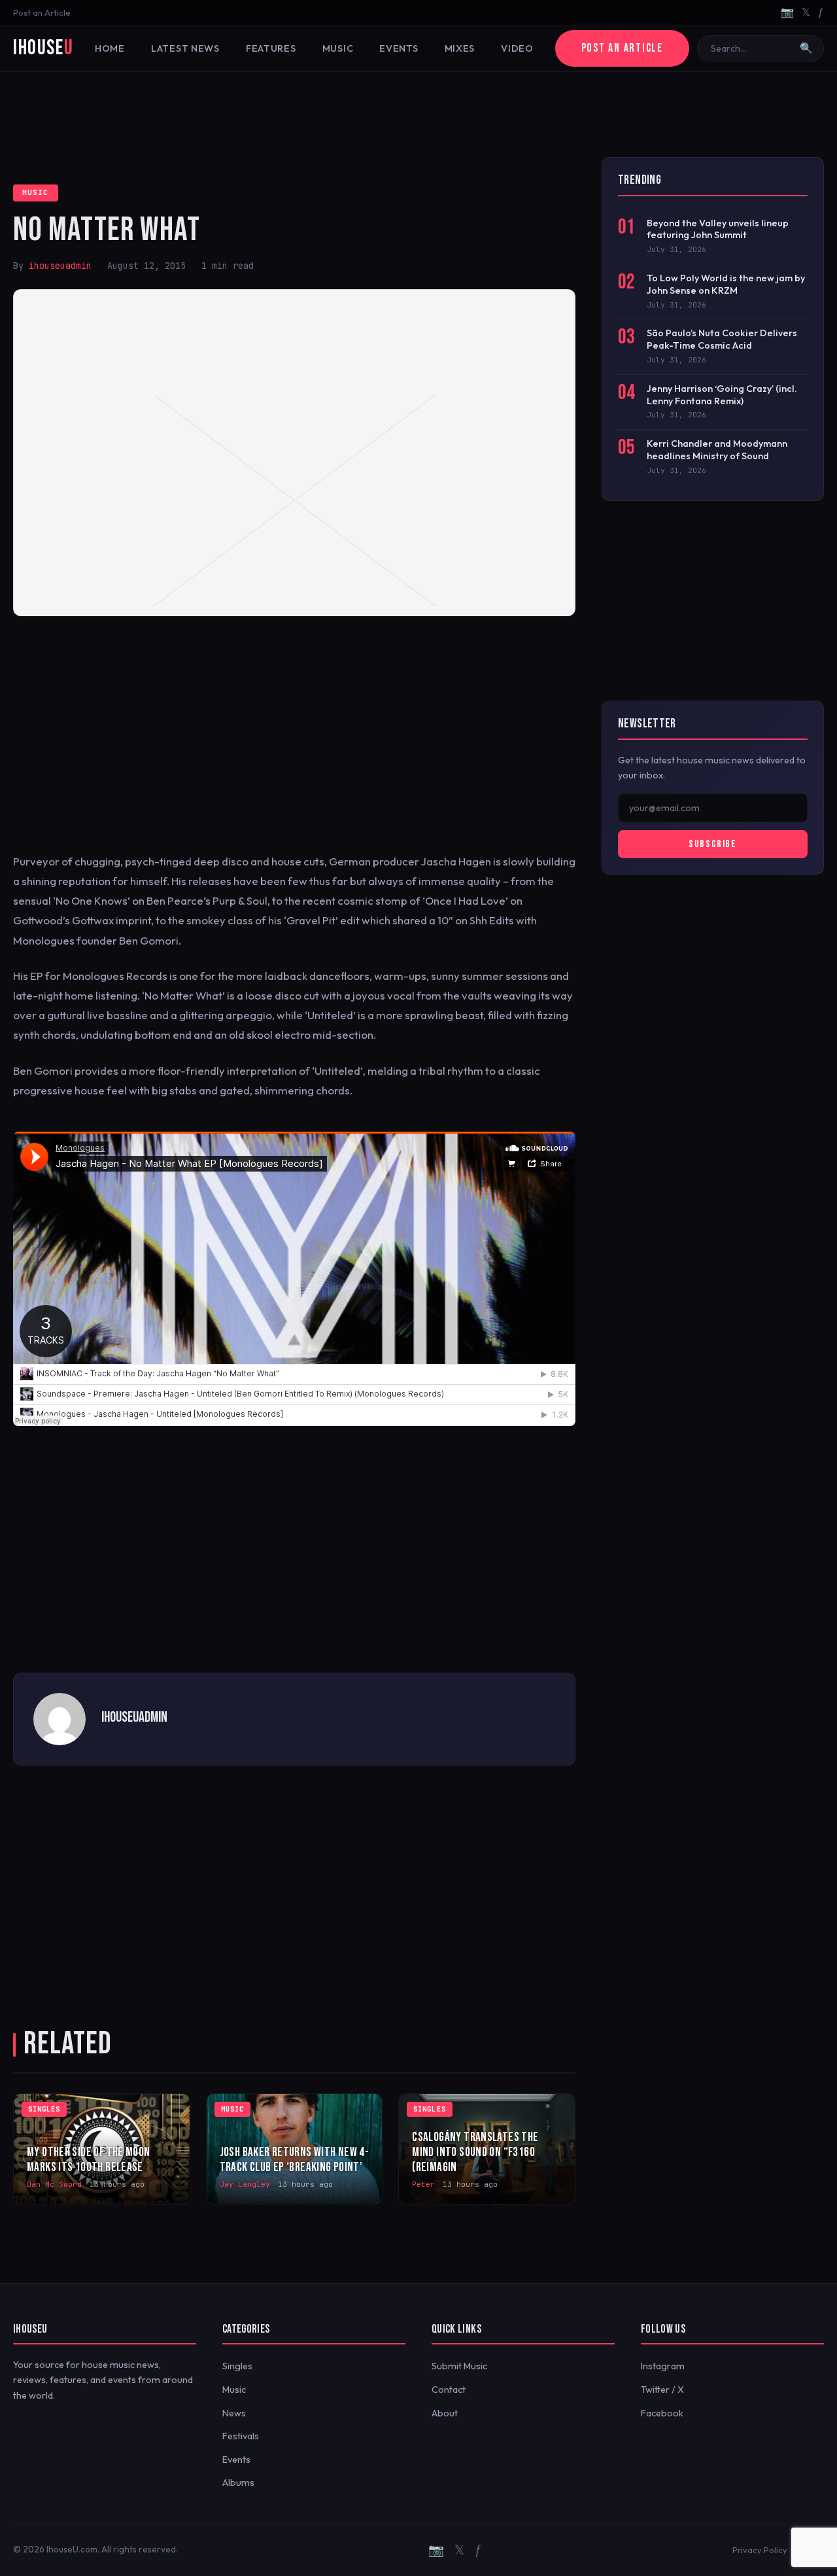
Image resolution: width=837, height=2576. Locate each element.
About (445, 2413)
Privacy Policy (760, 2550)
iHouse (43, 48)
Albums (238, 2482)
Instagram (663, 2366)
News (234, 2413)
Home (110, 48)
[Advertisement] (418, 114)
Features (271, 48)
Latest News (185, 48)
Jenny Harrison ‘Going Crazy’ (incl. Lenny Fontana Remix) (722, 395)
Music (338, 48)
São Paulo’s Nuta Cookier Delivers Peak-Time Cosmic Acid (722, 339)
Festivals (241, 2436)
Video (517, 48)
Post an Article (42, 12)
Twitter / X (662, 2390)
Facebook (662, 2413)
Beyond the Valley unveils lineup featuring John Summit (718, 229)
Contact (449, 2390)
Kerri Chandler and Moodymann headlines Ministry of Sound (717, 450)
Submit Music (459, 2366)
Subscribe (712, 844)
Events (399, 48)
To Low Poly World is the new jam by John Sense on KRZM (726, 284)
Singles (237, 2366)
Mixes (460, 48)
